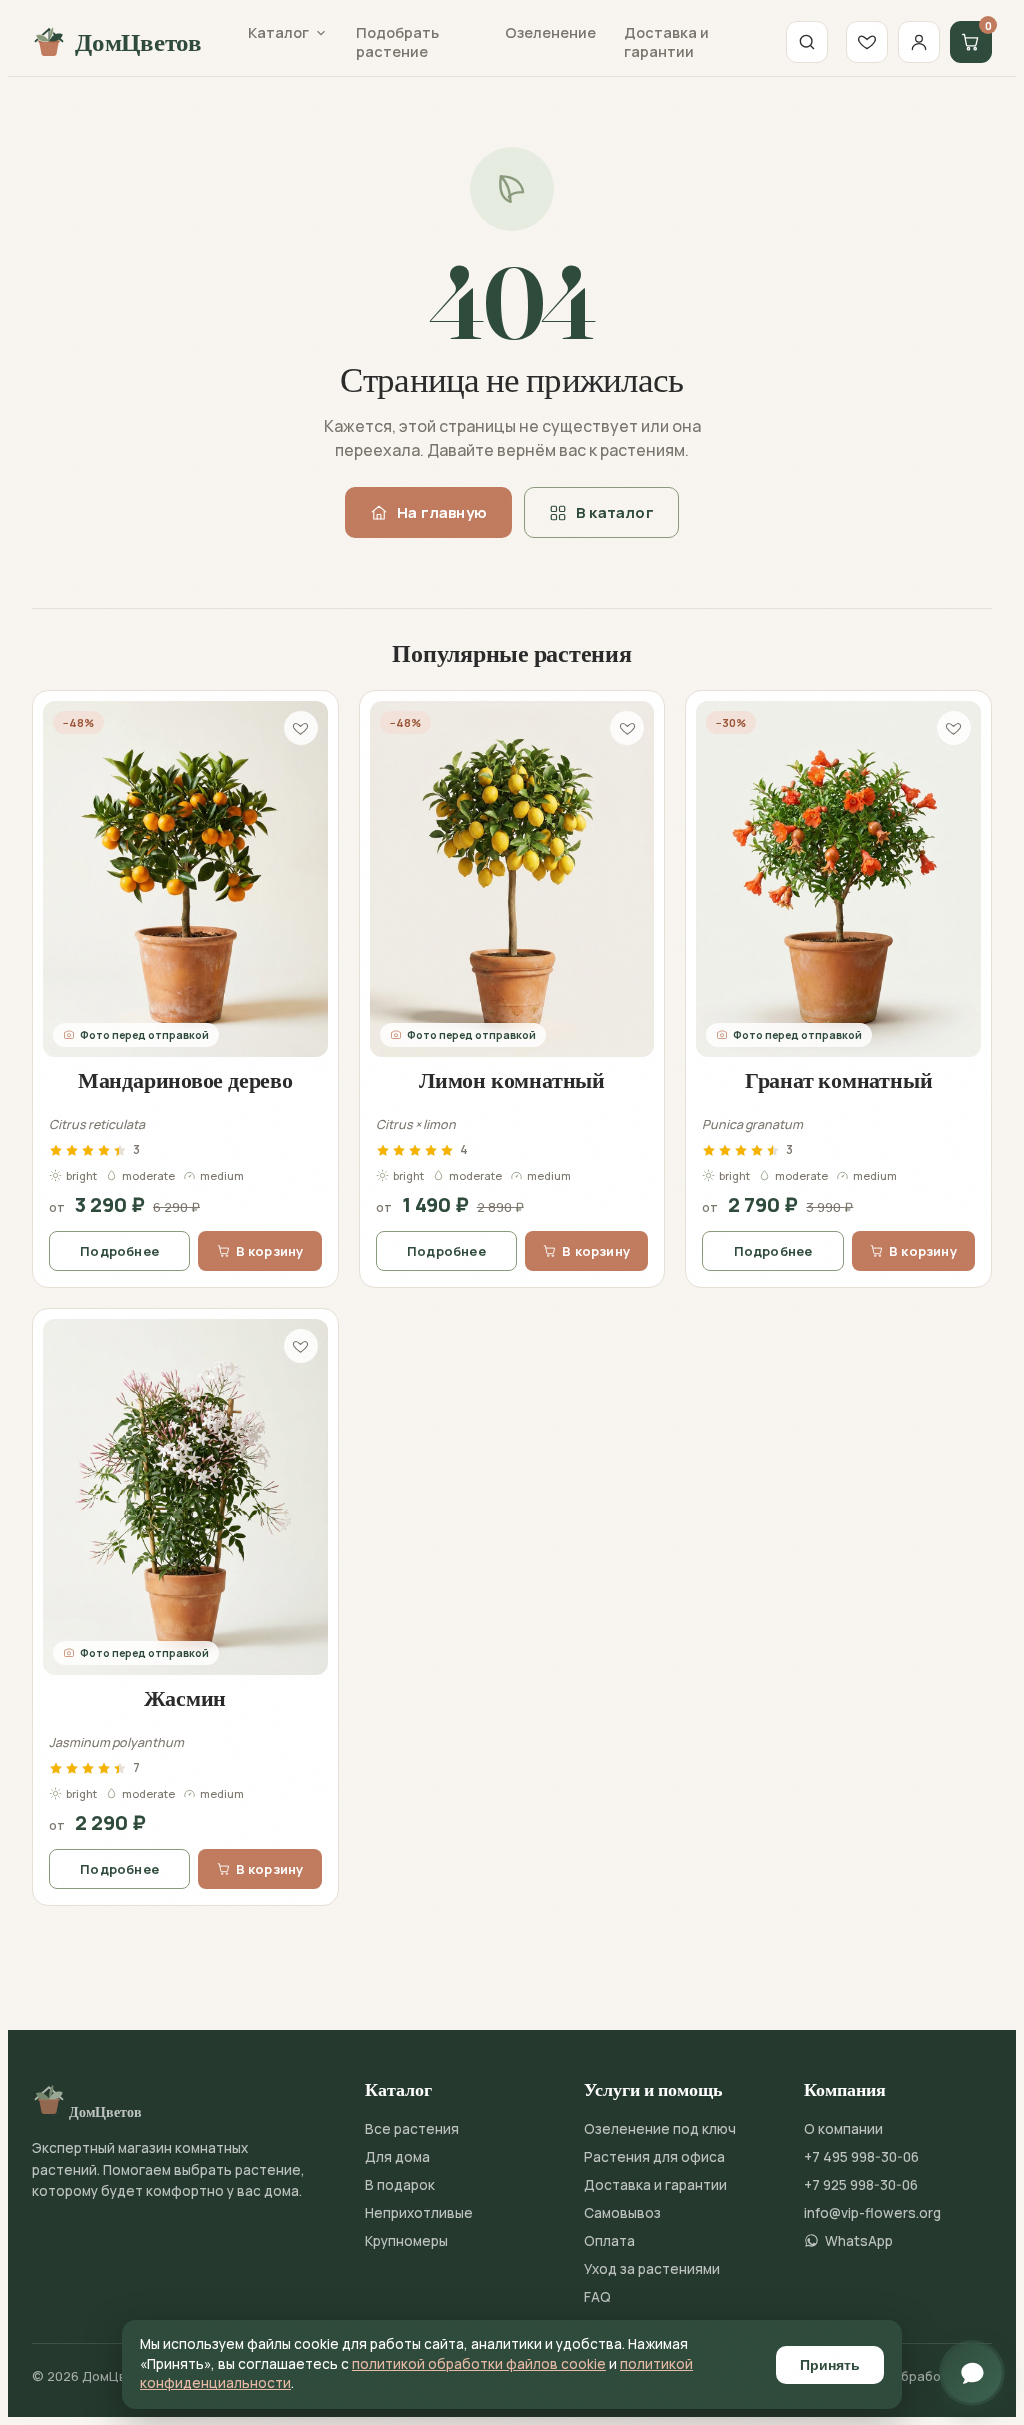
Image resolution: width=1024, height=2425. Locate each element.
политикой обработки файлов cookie (479, 2364)
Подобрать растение (397, 42)
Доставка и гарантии (666, 42)
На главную (442, 512)
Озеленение (550, 32)
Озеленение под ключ (660, 2129)
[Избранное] (867, 42)
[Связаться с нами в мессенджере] (972, 2373)
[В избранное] (301, 728)
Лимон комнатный (512, 1080)
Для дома (397, 2157)
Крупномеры (406, 2241)
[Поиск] (807, 42)
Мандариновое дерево (185, 1080)
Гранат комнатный (838, 1080)
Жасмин (185, 1698)
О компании (843, 2129)
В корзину (270, 1251)
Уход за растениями (652, 2269)
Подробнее (119, 1251)
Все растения (412, 2129)
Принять (830, 2365)
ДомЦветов (138, 42)
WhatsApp (859, 2241)
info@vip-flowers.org (872, 2213)
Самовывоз (622, 2213)
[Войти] (919, 42)
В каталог (615, 512)
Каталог (278, 32)
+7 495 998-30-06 (861, 2157)
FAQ (597, 2297)
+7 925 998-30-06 (861, 2185)
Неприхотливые (419, 2213)
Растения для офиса (654, 2157)
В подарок (400, 2185)
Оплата (609, 2241)
